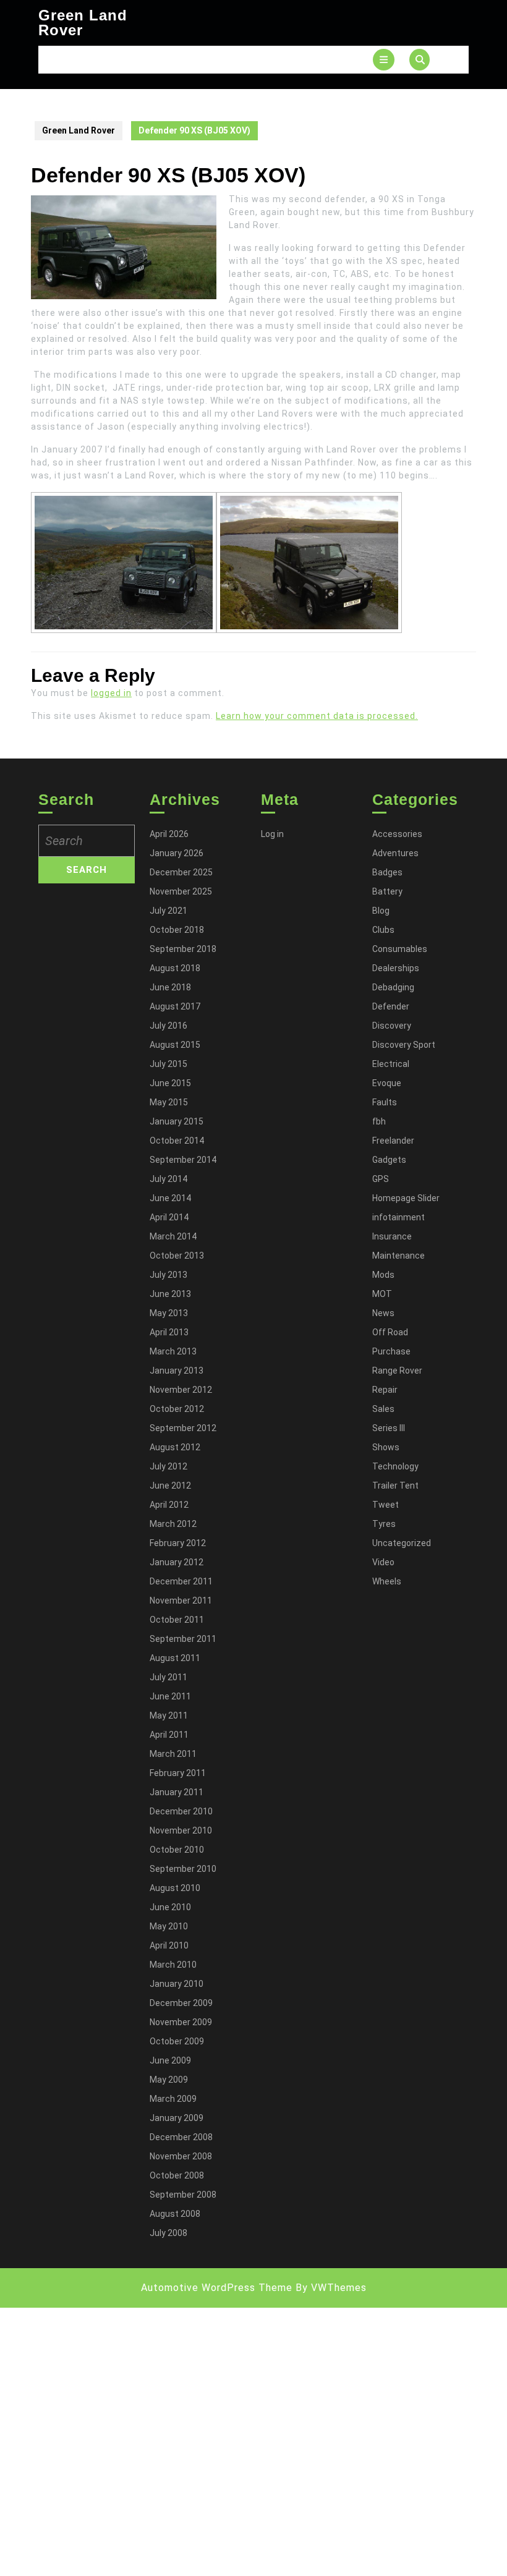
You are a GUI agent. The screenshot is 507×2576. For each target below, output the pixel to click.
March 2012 (173, 1524)
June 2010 (170, 1907)
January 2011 (177, 1792)
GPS (381, 1179)
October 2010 (177, 1850)
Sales (383, 1409)
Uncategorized (402, 1543)
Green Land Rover (83, 23)
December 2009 (181, 2003)
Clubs (383, 930)
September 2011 (183, 1639)
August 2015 (175, 1045)
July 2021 (168, 911)
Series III (389, 1428)
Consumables (400, 949)
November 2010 (181, 1830)
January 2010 (177, 1984)
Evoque (387, 1083)
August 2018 (175, 968)
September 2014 (183, 1160)
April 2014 (169, 1217)
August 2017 (175, 1006)
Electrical (391, 1064)
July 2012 (168, 1466)
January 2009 (177, 2118)
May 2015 (169, 1102)
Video (383, 1562)
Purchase (391, 1351)
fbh (379, 1121)
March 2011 (173, 1754)
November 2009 (181, 2022)
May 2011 (169, 1715)
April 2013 (169, 1332)
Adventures (395, 853)
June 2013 (170, 1294)
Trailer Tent (395, 1486)
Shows (386, 1447)
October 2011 (177, 1620)
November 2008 (181, 2156)
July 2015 (168, 1064)
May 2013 (169, 1313)
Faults (385, 1102)
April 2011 (169, 1735)
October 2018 (177, 930)
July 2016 (168, 1026)
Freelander (393, 1141)
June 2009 (170, 2060)
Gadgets (389, 1160)
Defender (391, 1006)
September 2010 (183, 1869)
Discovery (392, 1026)
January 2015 (177, 1121)
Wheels (387, 1581)
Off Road (390, 1332)
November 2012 (181, 1390)
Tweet (386, 1505)
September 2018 (183, 949)
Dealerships (396, 968)
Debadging (393, 987)
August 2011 (175, 1658)
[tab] (384, 60)
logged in (111, 693)
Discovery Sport (404, 1045)
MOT (382, 1294)
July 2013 (168, 1275)
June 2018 (170, 987)
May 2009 (169, 2080)
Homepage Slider (406, 1198)
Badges (387, 872)
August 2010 (175, 1888)
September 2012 (183, 1428)
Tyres (384, 1524)
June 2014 (170, 1198)
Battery (387, 891)
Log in (272, 834)
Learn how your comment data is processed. (317, 716)
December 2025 (181, 872)
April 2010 (169, 1945)
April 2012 (169, 1505)
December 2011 (181, 1581)
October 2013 (177, 1256)
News (383, 1313)
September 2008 (183, 2195)
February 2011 (178, 1773)
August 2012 (175, 1447)
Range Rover (397, 1371)
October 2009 (177, 2041)
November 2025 (181, 891)
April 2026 (169, 834)
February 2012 (178, 1543)
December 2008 (181, 2137)
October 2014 (177, 1141)
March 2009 (173, 2099)
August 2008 (175, 2214)
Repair (385, 1390)
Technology (395, 1466)
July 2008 (168, 2233)
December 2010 (181, 1811)
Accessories (397, 834)
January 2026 (177, 853)
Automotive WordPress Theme (217, 2288)
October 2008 (177, 2175)
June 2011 (170, 1696)
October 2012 (177, 1409)
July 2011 (168, 1677)
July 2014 (168, 1179)
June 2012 (170, 1486)
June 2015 (170, 1083)
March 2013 (173, 1351)
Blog (381, 911)
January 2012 (177, 1562)
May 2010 (169, 1926)
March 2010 (173, 1965)
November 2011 (181, 1600)
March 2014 (173, 1236)
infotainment (398, 1217)
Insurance (392, 1236)
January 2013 (177, 1371)
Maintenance (398, 1256)
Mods (383, 1275)
